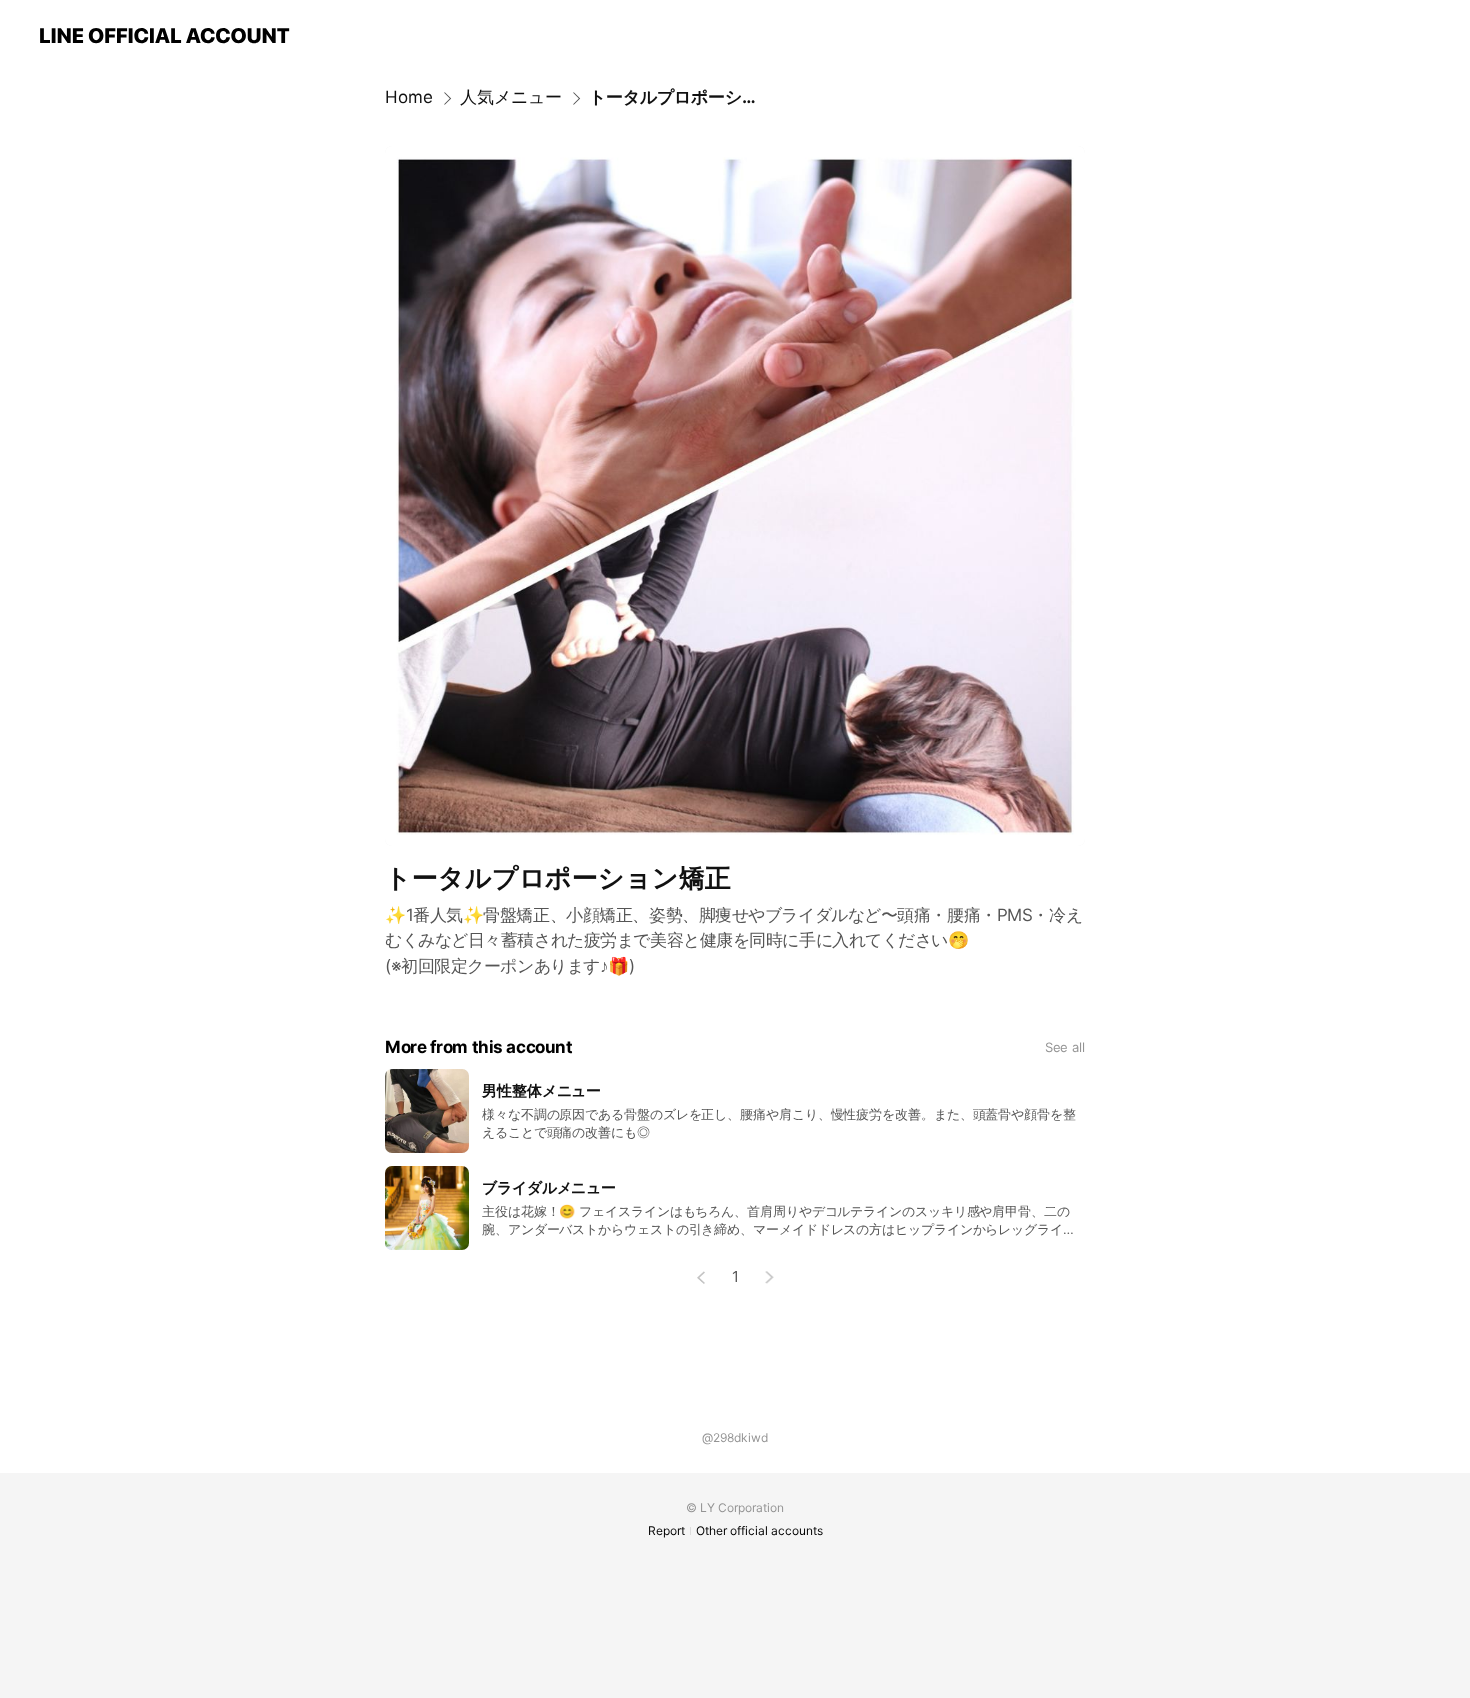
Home (409, 97)
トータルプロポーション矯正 (676, 97)
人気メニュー (511, 97)
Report (666, 1530)
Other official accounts (759, 1530)
